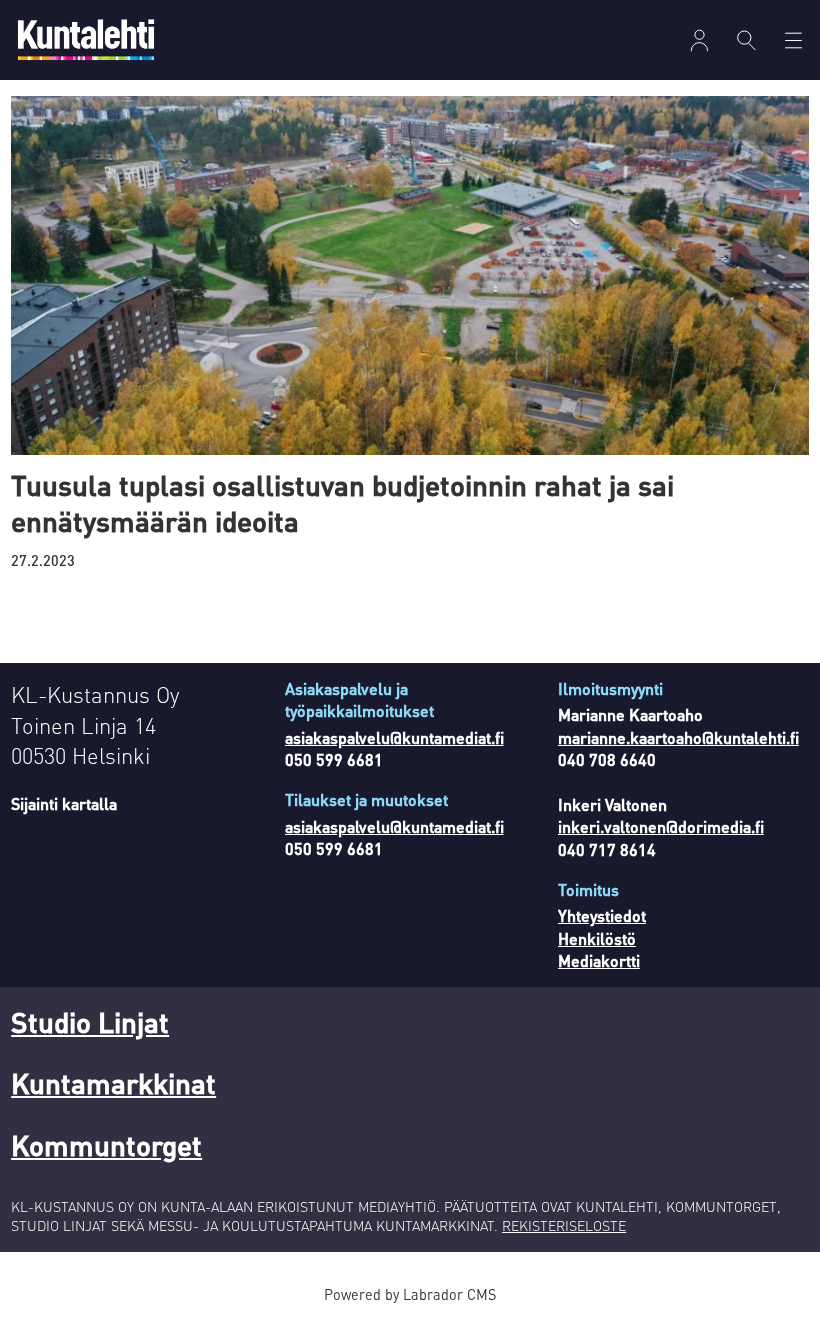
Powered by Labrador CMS (410, 1294)
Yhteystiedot (602, 915)
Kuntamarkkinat (113, 1083)
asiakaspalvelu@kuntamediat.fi (394, 737)
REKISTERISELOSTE (564, 1225)
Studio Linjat (90, 1022)
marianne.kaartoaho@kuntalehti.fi (678, 737)
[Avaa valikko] (699, 40)
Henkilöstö (597, 938)
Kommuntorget (106, 1145)
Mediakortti (599, 960)
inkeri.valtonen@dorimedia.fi (661, 826)
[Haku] (746, 40)
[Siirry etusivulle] (86, 39)
